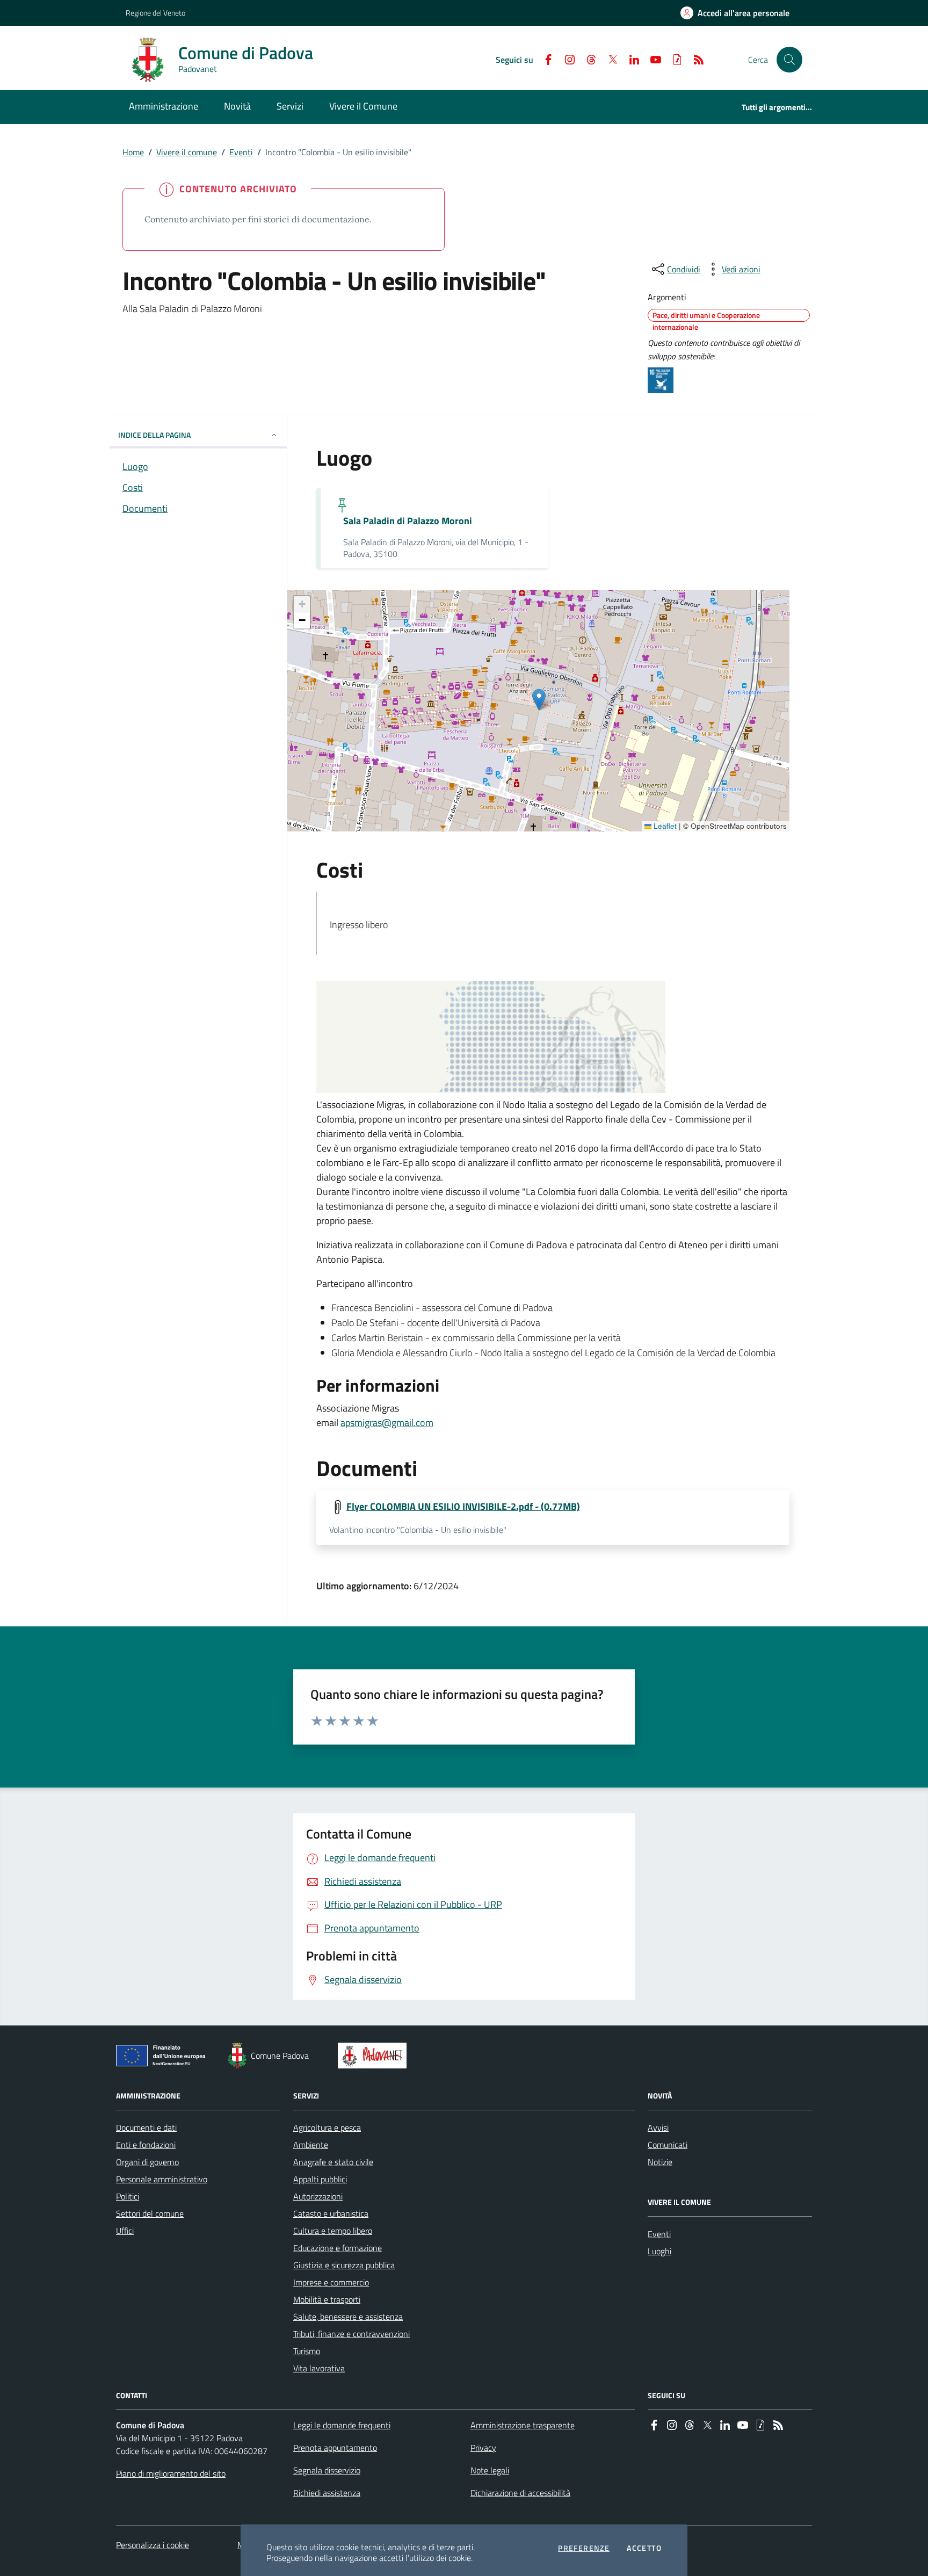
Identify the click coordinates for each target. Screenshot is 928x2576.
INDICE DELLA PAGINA (154, 435)
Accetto (644, 2548)
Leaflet (664, 826)
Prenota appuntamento (335, 2448)
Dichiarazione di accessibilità (520, 2493)
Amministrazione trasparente (523, 2425)
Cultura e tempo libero (333, 2231)
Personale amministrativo (162, 2179)
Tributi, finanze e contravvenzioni (351, 2334)
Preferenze (584, 2548)
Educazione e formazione (338, 2248)
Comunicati (668, 2145)
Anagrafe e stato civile (333, 2162)
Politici (128, 2196)
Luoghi (659, 2251)
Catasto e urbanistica (331, 2213)
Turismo (307, 2351)
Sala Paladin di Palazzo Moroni (408, 521)
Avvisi (658, 2128)
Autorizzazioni (318, 2196)
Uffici (125, 2231)
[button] (789, 60)
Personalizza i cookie (153, 2545)
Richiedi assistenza (327, 2493)
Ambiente (311, 2145)
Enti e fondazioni (146, 2145)
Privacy (483, 2448)
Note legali (490, 2470)
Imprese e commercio (331, 2282)
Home (133, 152)
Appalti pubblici (320, 2179)
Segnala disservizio (327, 2470)
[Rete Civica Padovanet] (375, 2056)
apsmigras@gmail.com (387, 1423)
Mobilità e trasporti (327, 2299)
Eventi (241, 152)
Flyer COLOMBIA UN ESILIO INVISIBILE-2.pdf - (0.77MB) (463, 1507)
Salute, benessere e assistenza (348, 2317)
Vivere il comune (187, 152)
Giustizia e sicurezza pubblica (344, 2265)
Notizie (660, 2162)
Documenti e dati (146, 2128)
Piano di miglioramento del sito (171, 2473)
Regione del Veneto (155, 13)
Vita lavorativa (319, 2368)
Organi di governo (147, 2162)
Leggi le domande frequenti (342, 2425)
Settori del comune (150, 2213)
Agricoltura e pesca (327, 2128)
